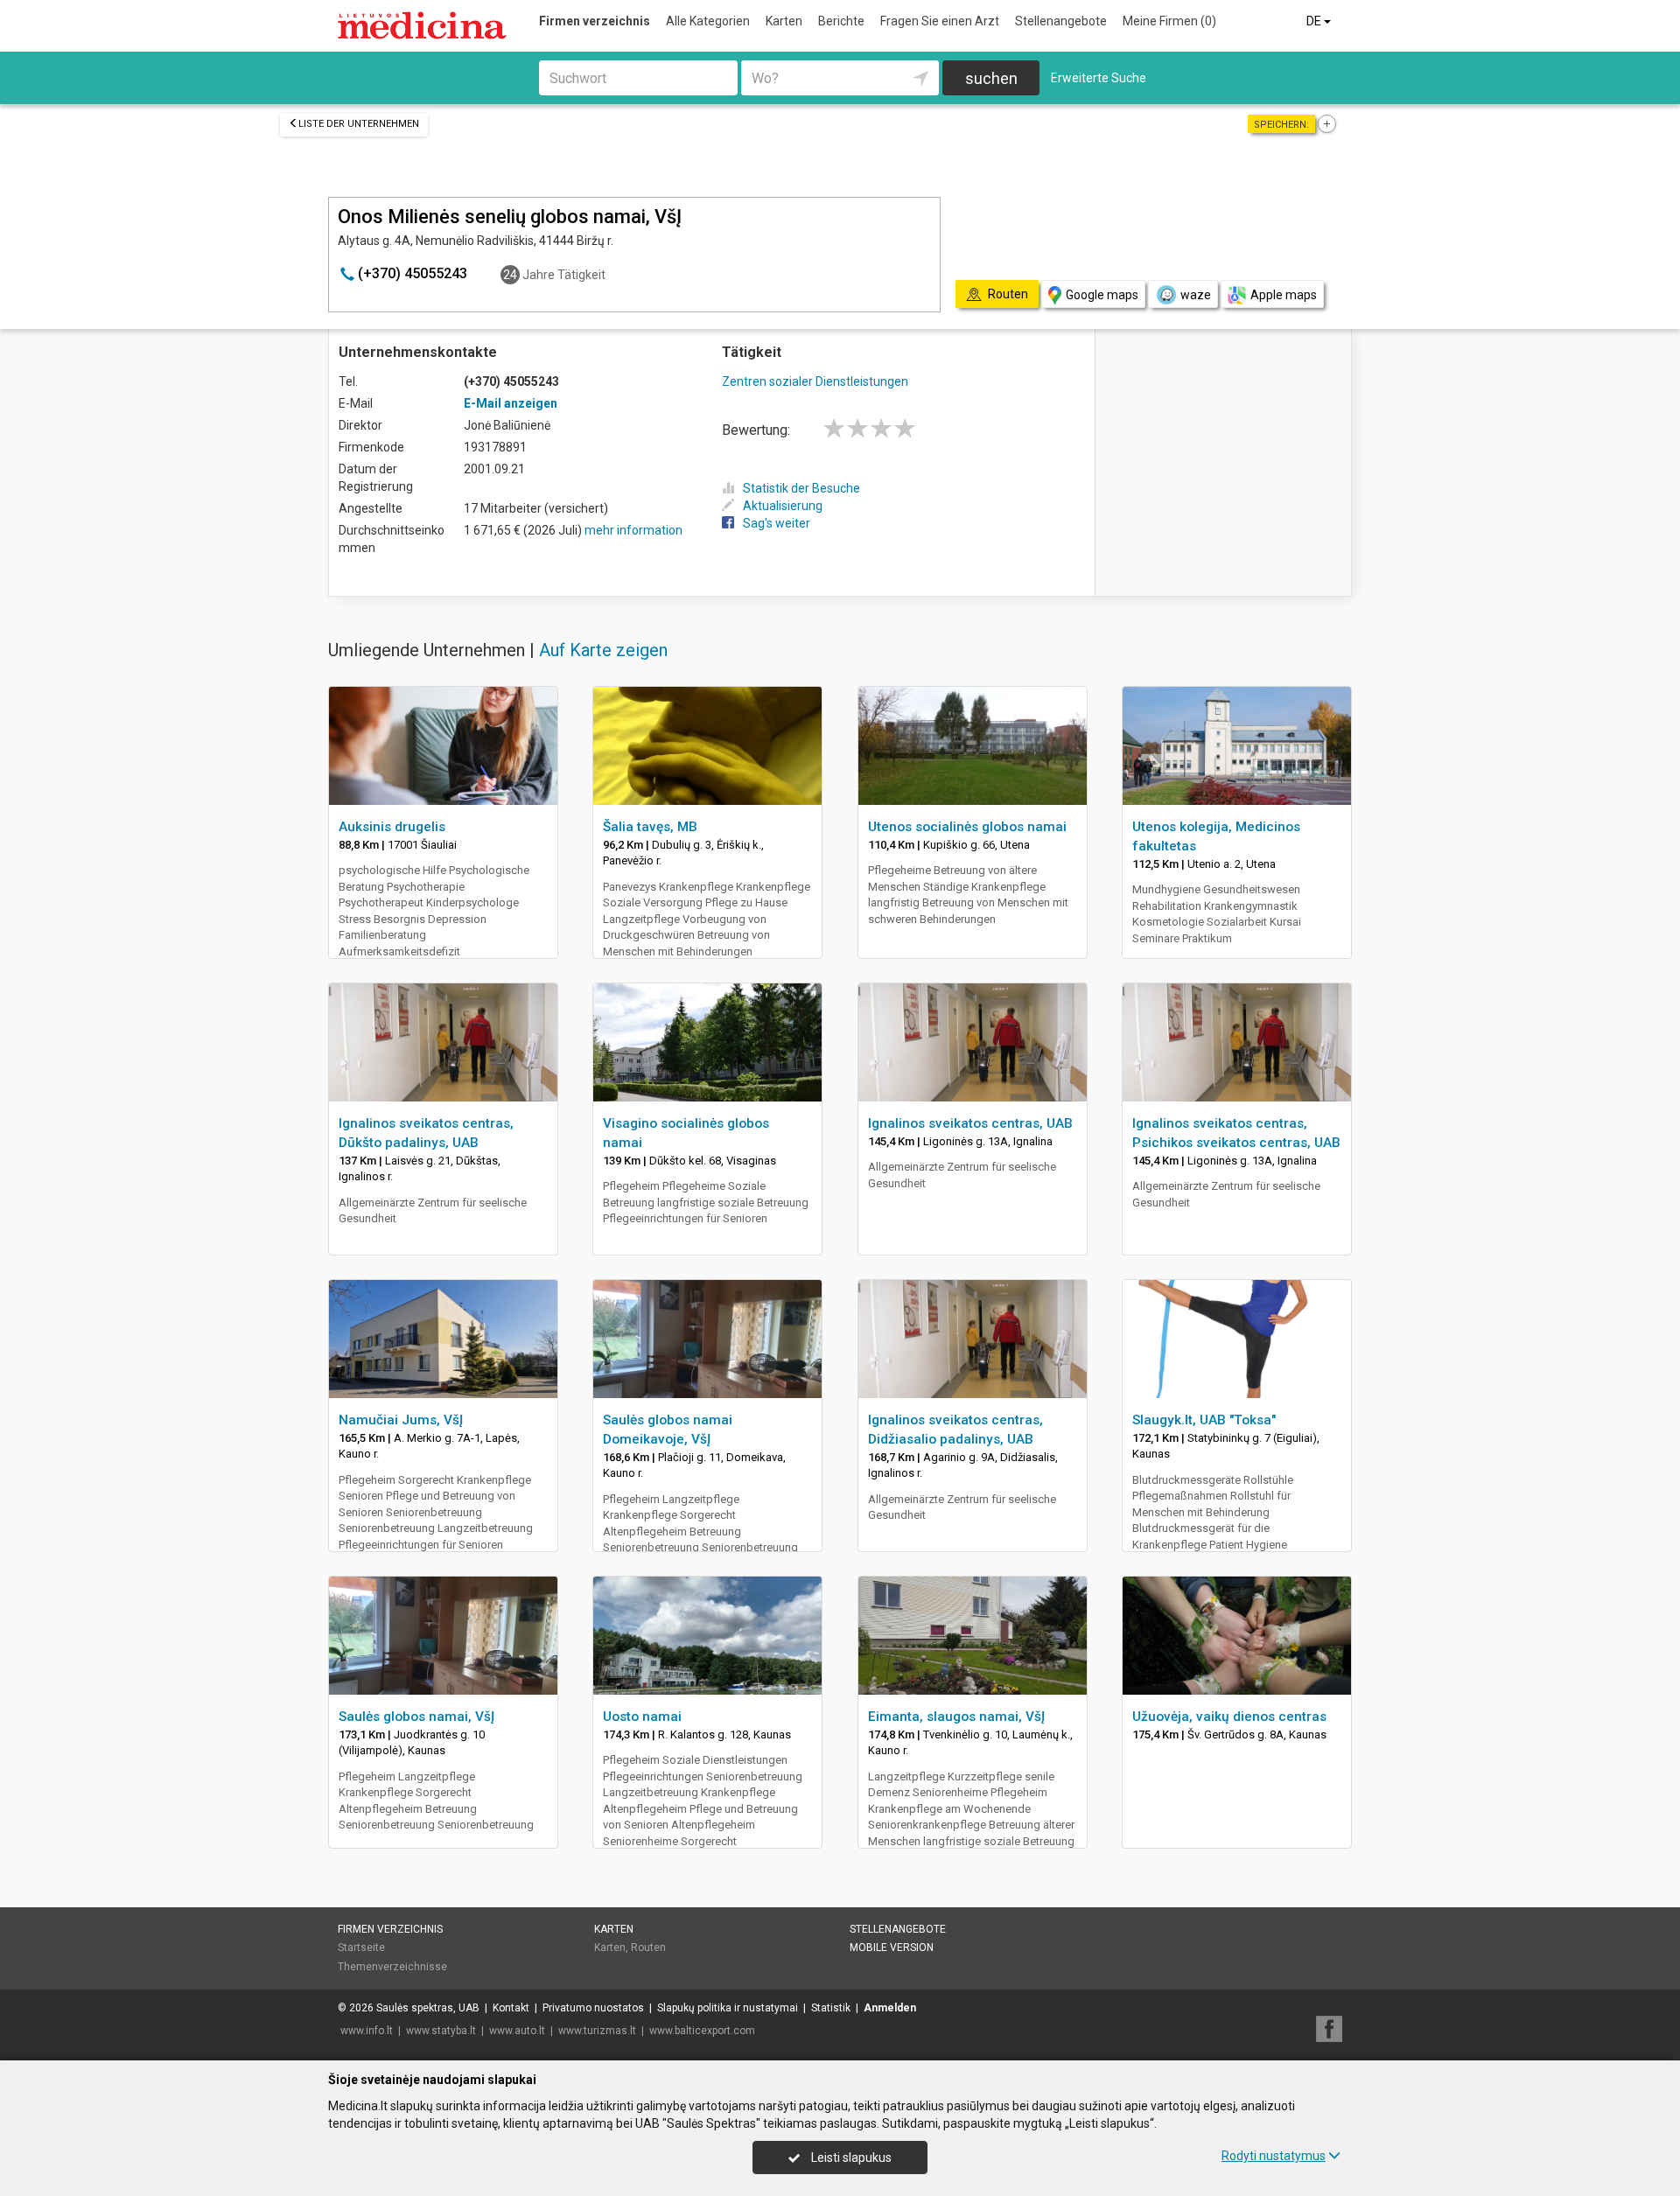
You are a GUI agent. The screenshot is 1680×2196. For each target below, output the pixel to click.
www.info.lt (367, 2031)
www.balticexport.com (702, 2031)
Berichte (841, 21)
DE (1315, 21)
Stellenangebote (1061, 21)
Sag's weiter (777, 523)
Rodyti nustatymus (1274, 2156)
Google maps (1102, 295)
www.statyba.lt (441, 2031)
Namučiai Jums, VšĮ (401, 1420)
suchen (991, 78)
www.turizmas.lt (597, 2031)
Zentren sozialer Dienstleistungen (815, 381)
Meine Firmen (1169, 21)
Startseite (361, 1948)
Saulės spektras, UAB (428, 2008)
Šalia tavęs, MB (650, 827)
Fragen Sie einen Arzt (940, 21)
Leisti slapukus (850, 2158)
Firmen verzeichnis (595, 21)
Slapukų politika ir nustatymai (728, 2008)
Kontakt (511, 2008)
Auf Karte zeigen (603, 650)
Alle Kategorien (708, 21)
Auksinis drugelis (392, 827)
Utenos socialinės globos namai (967, 827)
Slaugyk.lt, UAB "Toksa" (1204, 1420)
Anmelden (890, 2008)
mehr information (633, 530)
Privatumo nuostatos (593, 2008)
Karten (784, 21)
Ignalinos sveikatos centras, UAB (970, 1123)
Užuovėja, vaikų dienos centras (1229, 1717)
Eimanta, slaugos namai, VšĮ (956, 1717)
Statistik (831, 2008)
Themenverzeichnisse (392, 1967)
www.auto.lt (517, 2031)
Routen (648, 1948)
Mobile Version (892, 1948)
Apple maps (1284, 295)
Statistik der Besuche (801, 488)
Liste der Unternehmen (359, 124)
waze (1196, 295)
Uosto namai (642, 1717)
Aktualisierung (783, 506)
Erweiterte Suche (1099, 78)
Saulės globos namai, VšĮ (416, 1717)
